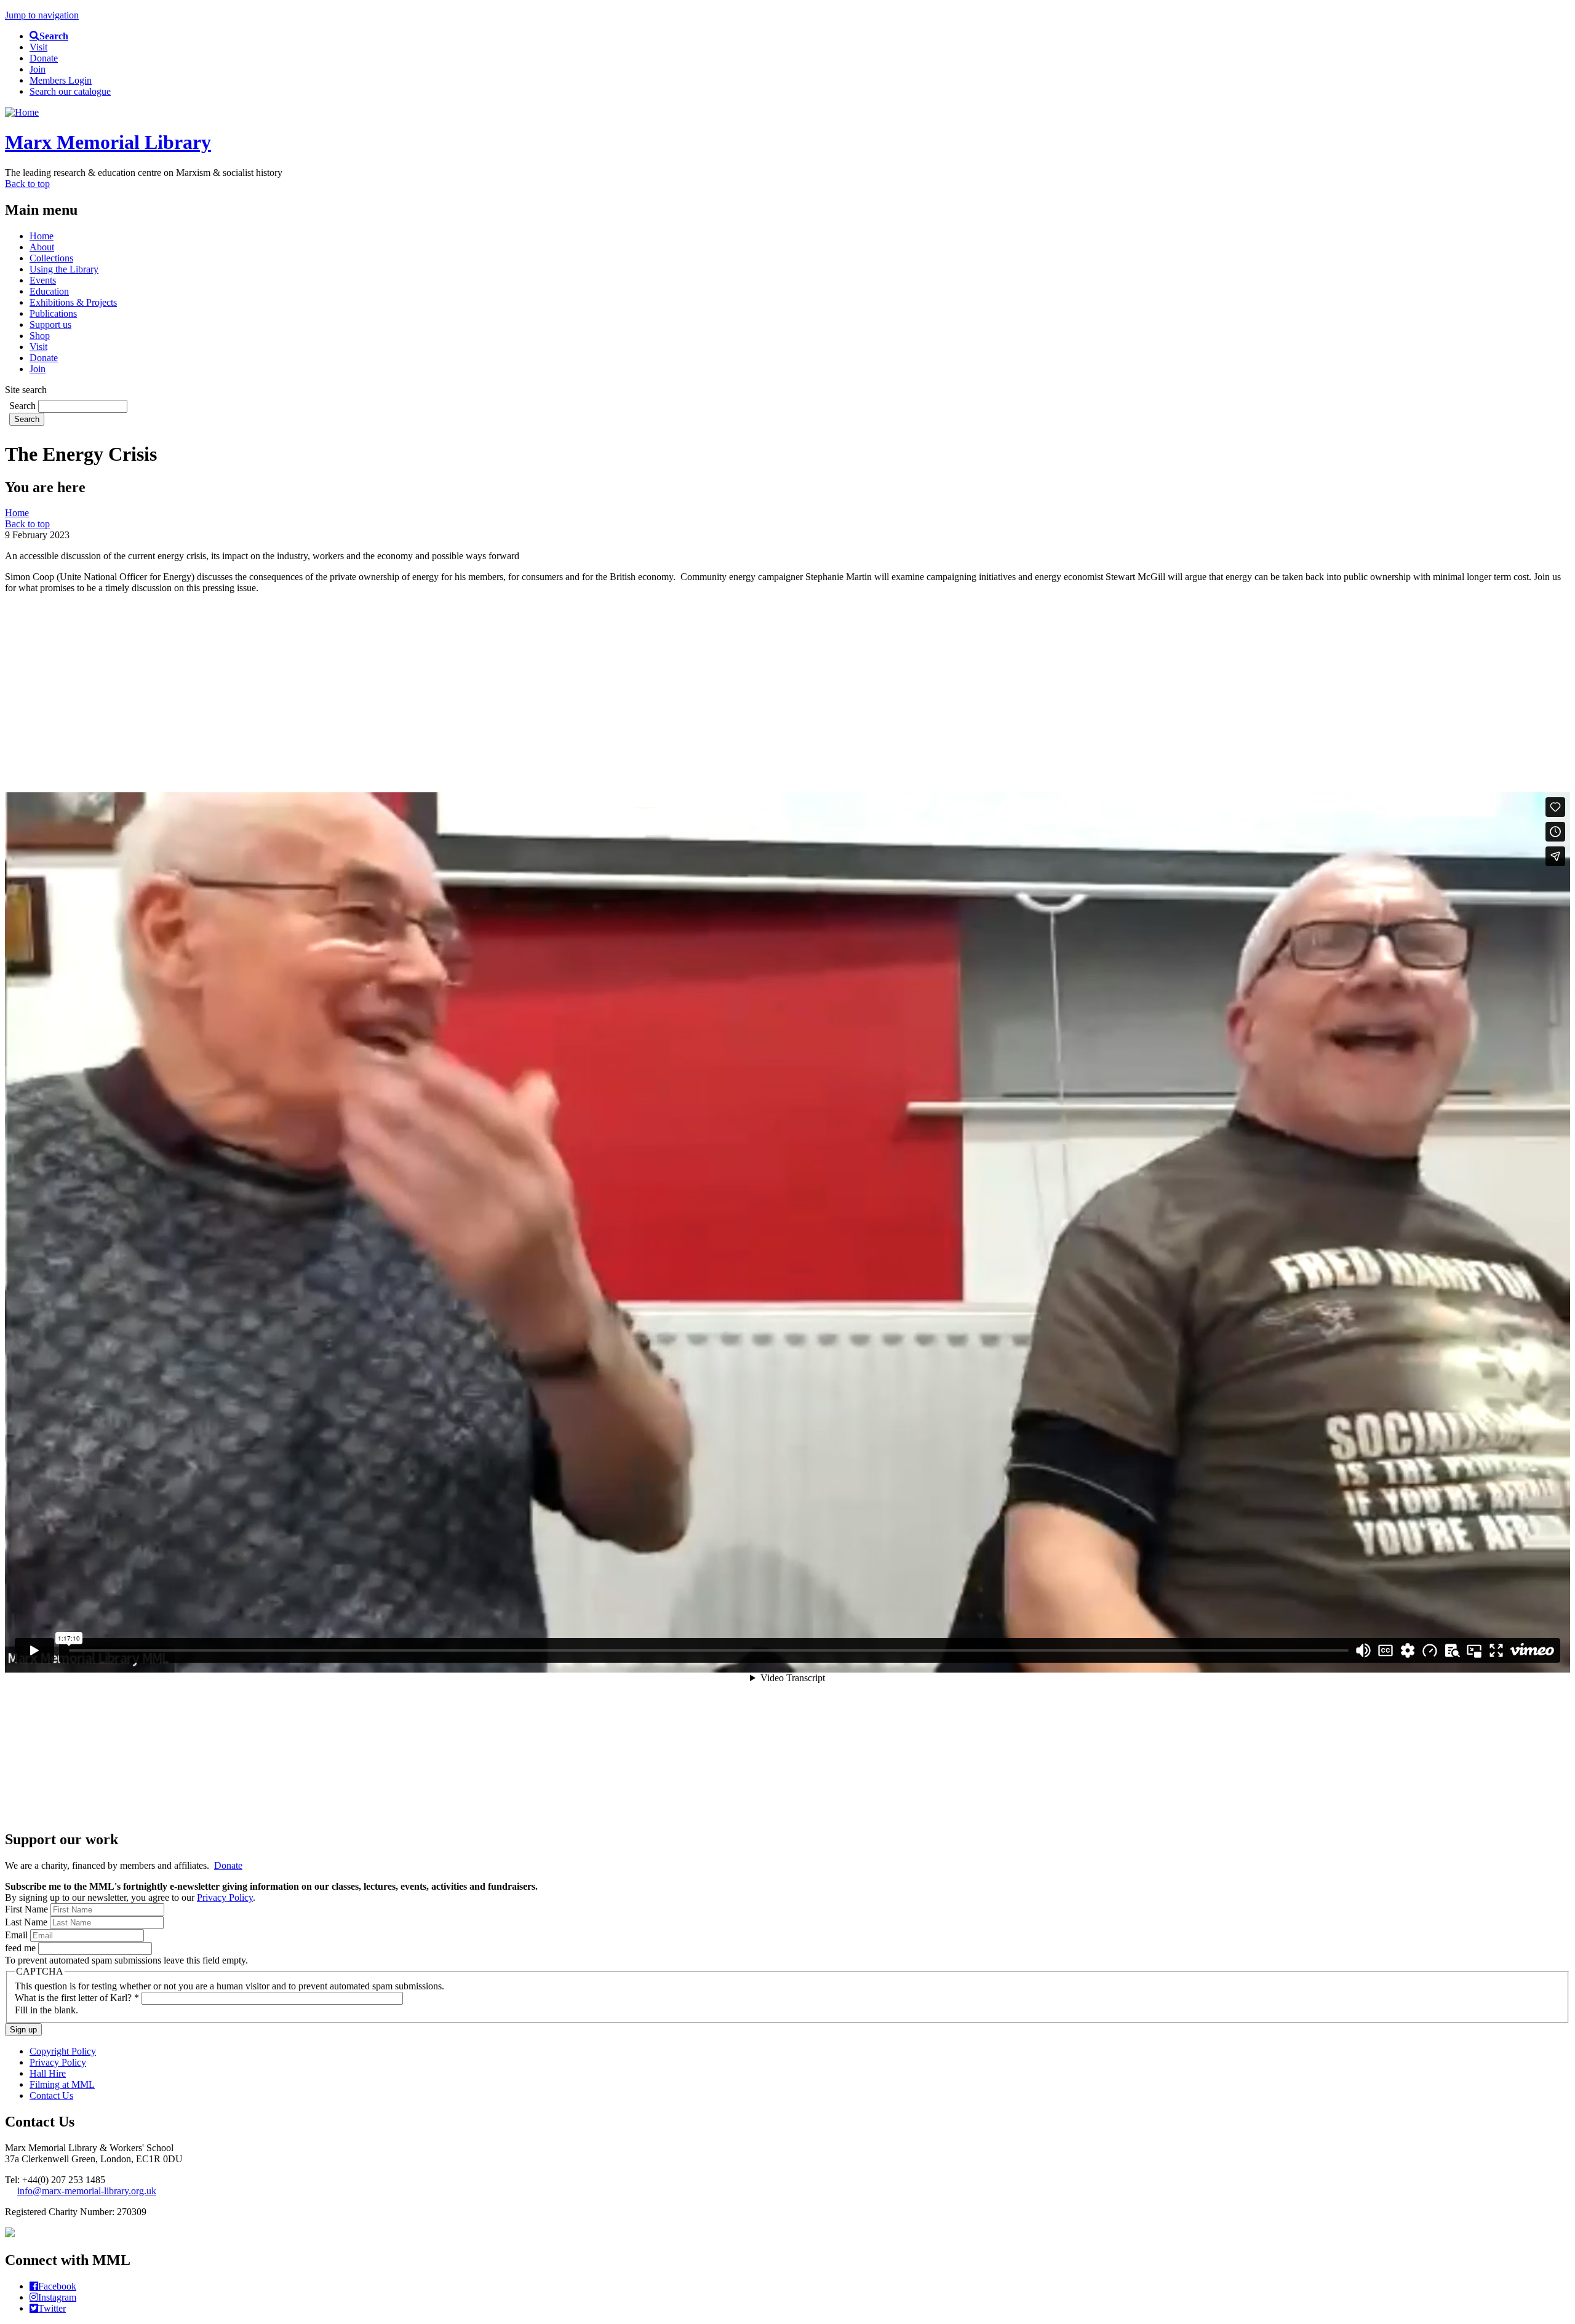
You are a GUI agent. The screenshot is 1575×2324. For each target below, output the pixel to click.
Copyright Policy (63, 2051)
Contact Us (51, 2095)
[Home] (22, 112)
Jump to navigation (42, 15)
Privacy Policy (225, 1897)
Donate (44, 58)
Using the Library (64, 269)
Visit (38, 47)
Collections (51, 258)
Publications (53, 313)
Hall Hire (48, 2073)
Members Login (61, 80)
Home (42, 236)
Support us (50, 324)
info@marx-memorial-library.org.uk (87, 2191)
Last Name (27, 1922)
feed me (22, 1948)
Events (43, 280)
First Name (28, 1909)
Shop (40, 336)
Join (38, 69)
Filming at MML (62, 2084)
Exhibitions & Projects (73, 302)
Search (24, 406)
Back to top (27, 184)
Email (18, 1935)
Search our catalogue (70, 91)
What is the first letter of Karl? (77, 1998)
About (42, 247)
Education (49, 291)
